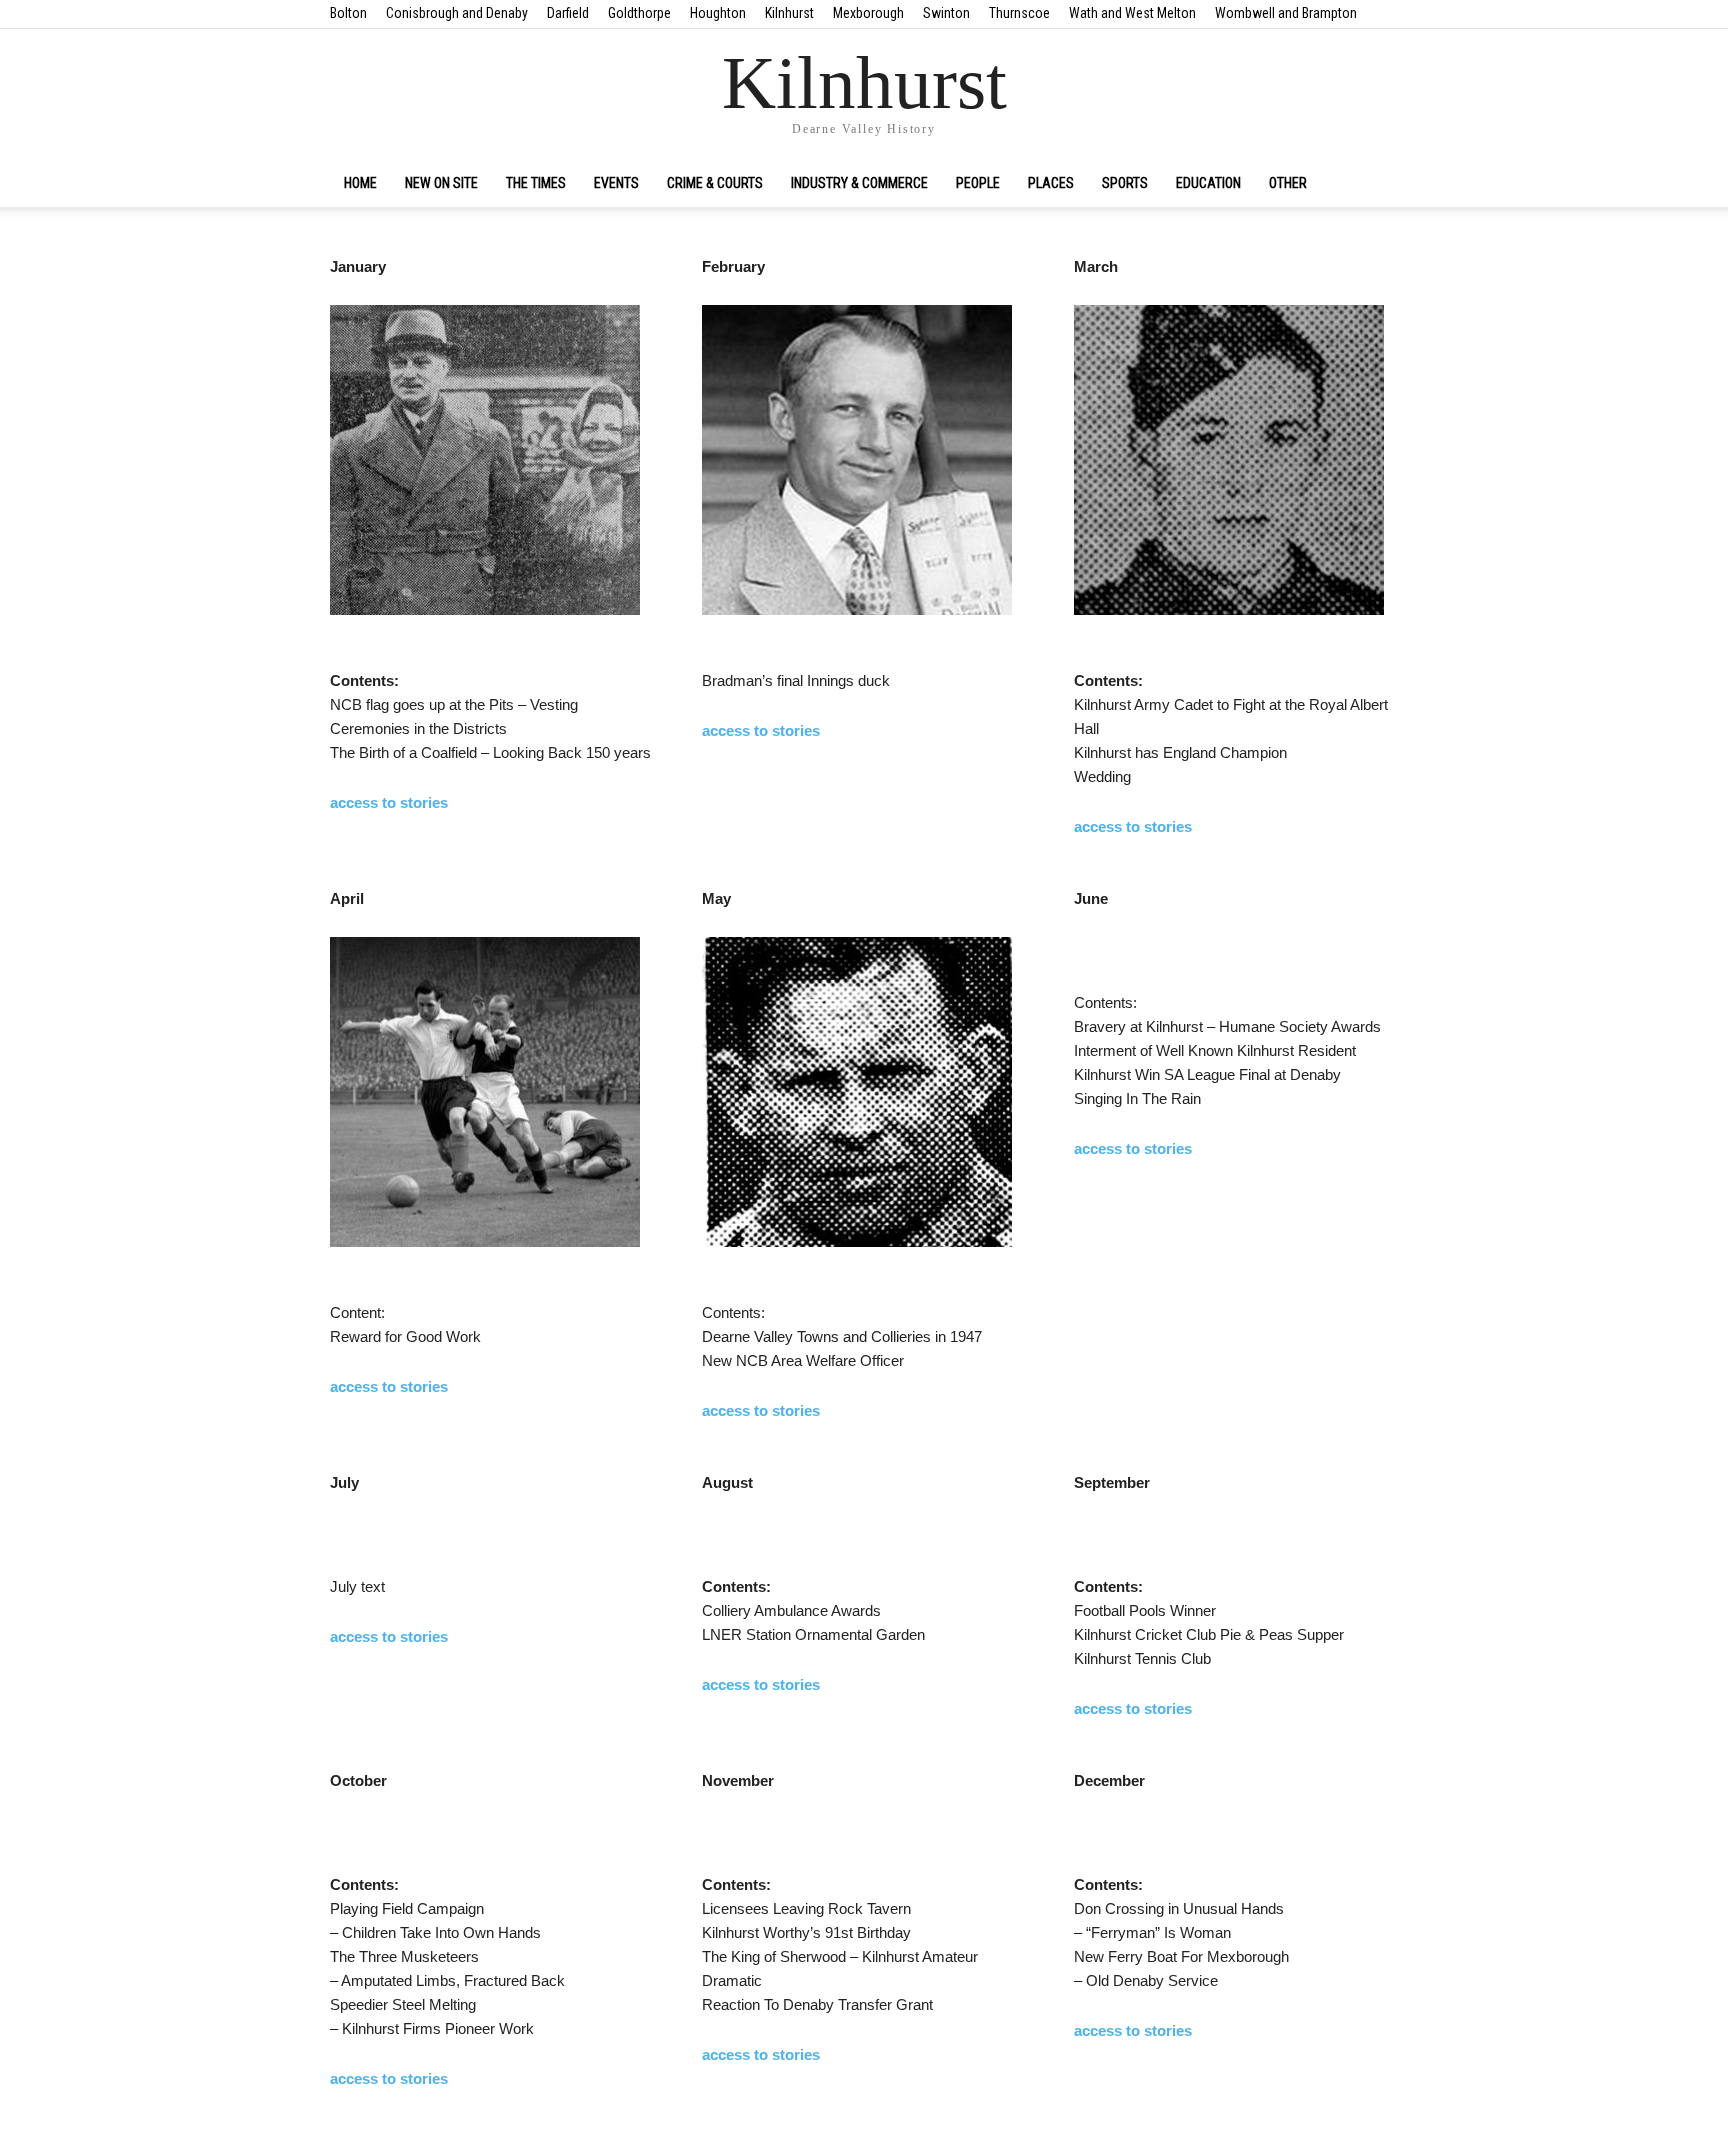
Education (1208, 183)
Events (616, 183)
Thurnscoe (1019, 13)
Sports (1125, 183)
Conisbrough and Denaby (457, 13)
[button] (1374, 184)
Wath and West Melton (1132, 13)
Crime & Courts (715, 183)
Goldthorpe (639, 13)
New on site (441, 183)
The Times (536, 183)
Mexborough (868, 13)
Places (1051, 183)
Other (1288, 183)
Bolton (348, 13)
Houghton (718, 13)
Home (360, 183)
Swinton (946, 13)
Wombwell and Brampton (1286, 13)
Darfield (568, 13)
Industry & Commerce (859, 183)
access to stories (389, 802)
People (978, 183)
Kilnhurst (789, 13)
